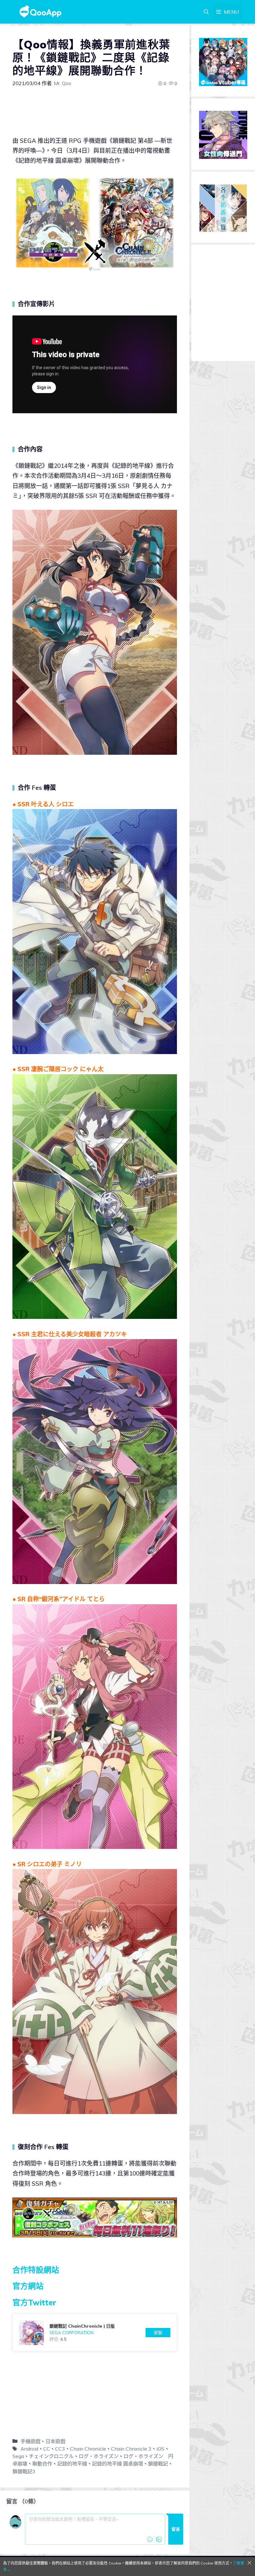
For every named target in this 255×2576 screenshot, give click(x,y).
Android (29, 2449)
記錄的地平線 (72, 2464)
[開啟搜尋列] (206, 12)
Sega (18, 2456)
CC (47, 2449)
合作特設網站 (36, 2270)
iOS (160, 2449)
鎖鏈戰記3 (24, 2471)
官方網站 (28, 2286)
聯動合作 (42, 2464)
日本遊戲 (55, 2441)
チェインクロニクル (51, 2456)
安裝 (158, 2333)
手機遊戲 (30, 2441)
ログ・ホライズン (99, 2456)
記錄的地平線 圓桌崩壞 (118, 2464)
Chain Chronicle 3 (131, 2449)
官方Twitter (34, 2302)
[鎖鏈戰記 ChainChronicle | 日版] (95, 2333)
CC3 (60, 2449)
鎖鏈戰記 (158, 2464)
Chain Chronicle (88, 2449)
